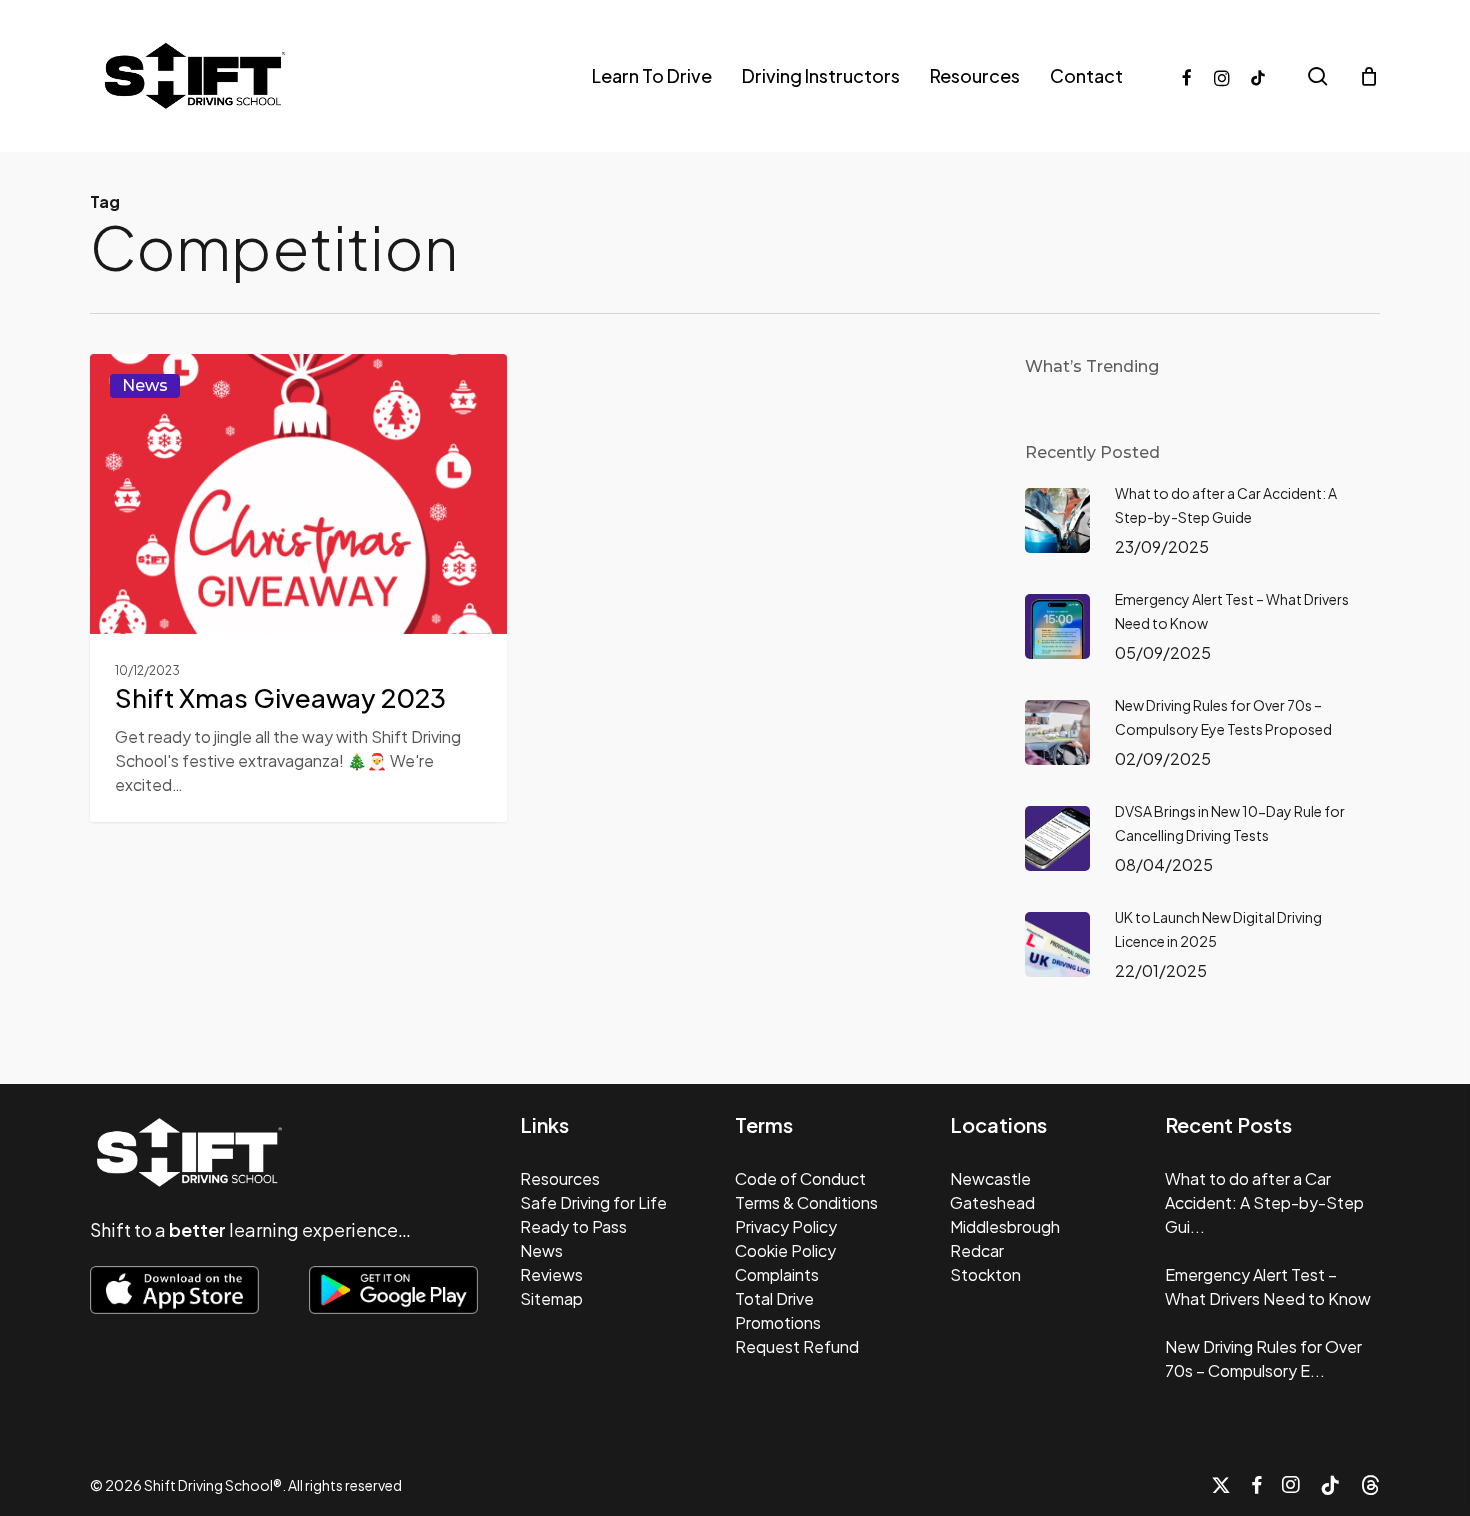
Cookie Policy (785, 1250)
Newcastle (990, 1178)
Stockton (985, 1274)
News (145, 385)
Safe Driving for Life (593, 1202)
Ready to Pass (573, 1226)
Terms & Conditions (806, 1202)
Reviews (551, 1274)
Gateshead (992, 1202)
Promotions (778, 1322)
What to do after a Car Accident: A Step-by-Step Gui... (1264, 1202)
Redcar (977, 1250)
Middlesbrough (1005, 1226)
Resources (560, 1178)
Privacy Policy (786, 1226)
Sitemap (551, 1298)
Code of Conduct (800, 1178)
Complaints (777, 1274)
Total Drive (774, 1298)
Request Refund (797, 1346)
